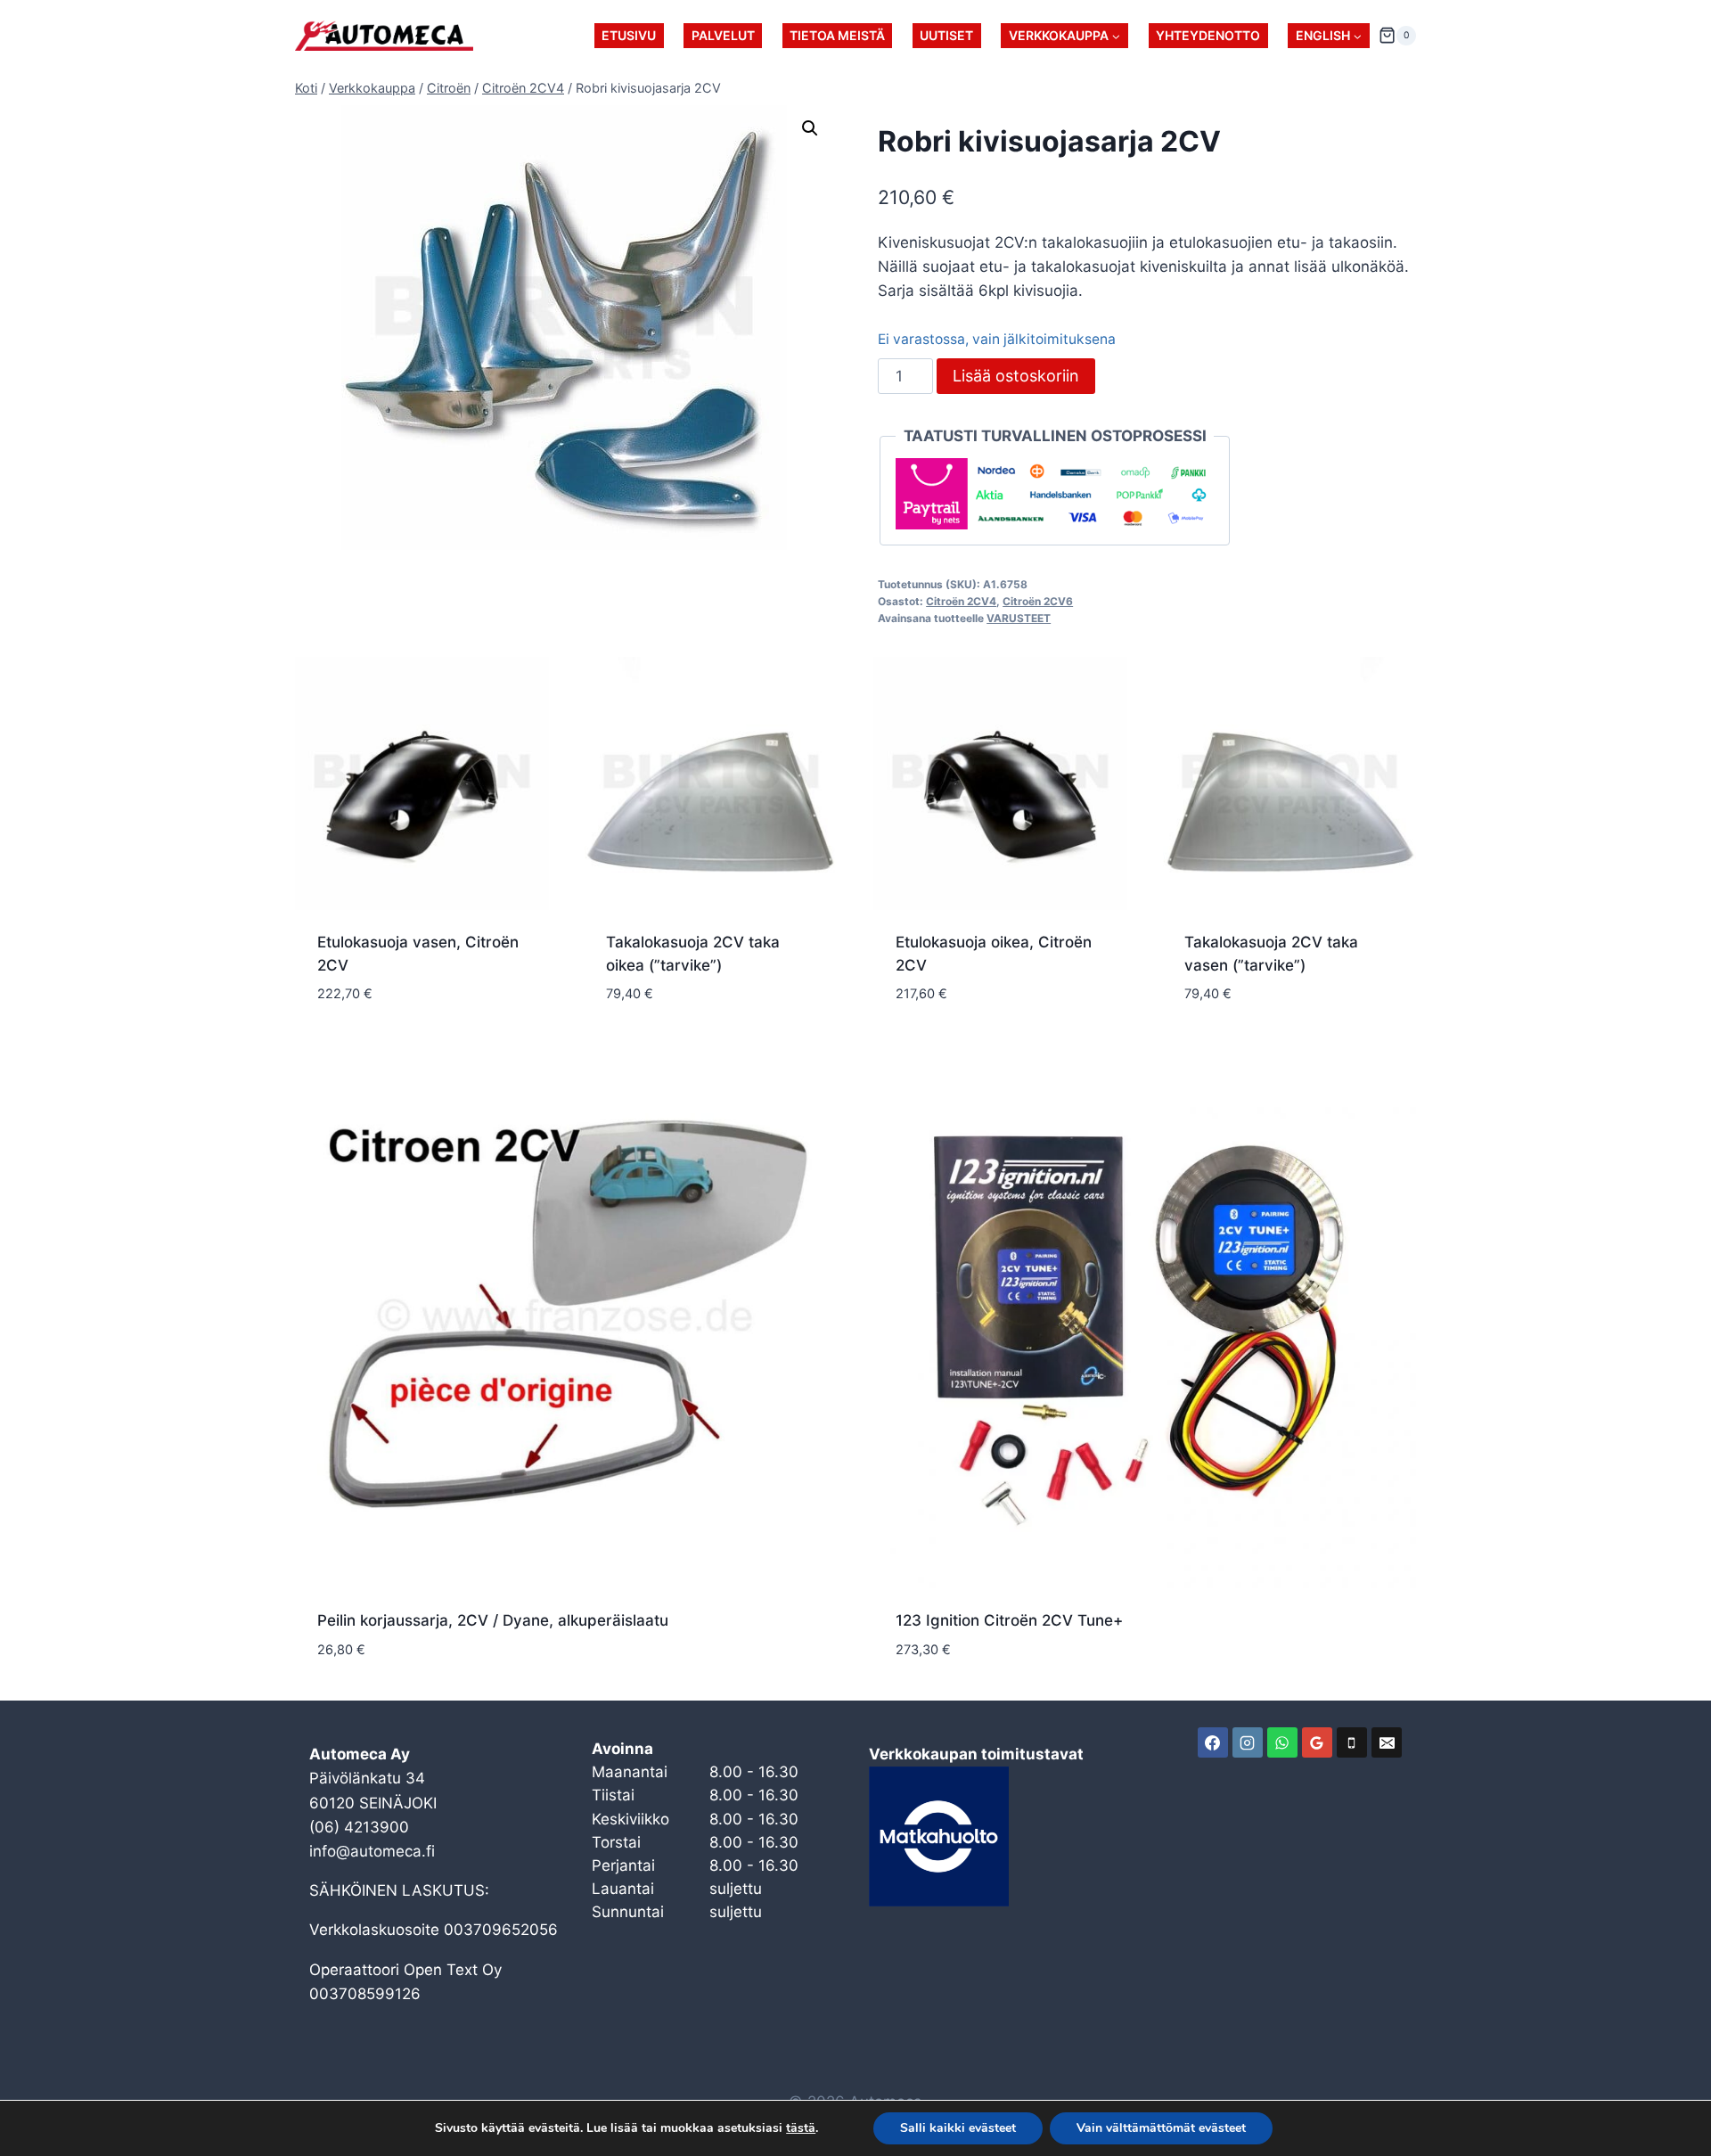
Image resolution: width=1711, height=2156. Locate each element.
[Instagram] (1248, 1742)
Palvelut (723, 35)
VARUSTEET (1019, 618)
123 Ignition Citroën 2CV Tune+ (1009, 1620)
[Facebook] (1213, 1742)
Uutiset (946, 35)
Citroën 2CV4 (961, 601)
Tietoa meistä (837, 35)
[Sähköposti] (1387, 1742)
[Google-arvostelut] (1317, 1742)
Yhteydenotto (1208, 35)
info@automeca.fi (372, 1851)
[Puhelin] (1352, 1742)
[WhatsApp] (1282, 1742)
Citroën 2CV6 (1038, 601)
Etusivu (629, 35)
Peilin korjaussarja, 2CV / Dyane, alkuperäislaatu (493, 1620)
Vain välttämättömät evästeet (1161, 2128)
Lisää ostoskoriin (1016, 376)
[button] (810, 128)
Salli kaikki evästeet (958, 2128)
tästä (801, 2128)
